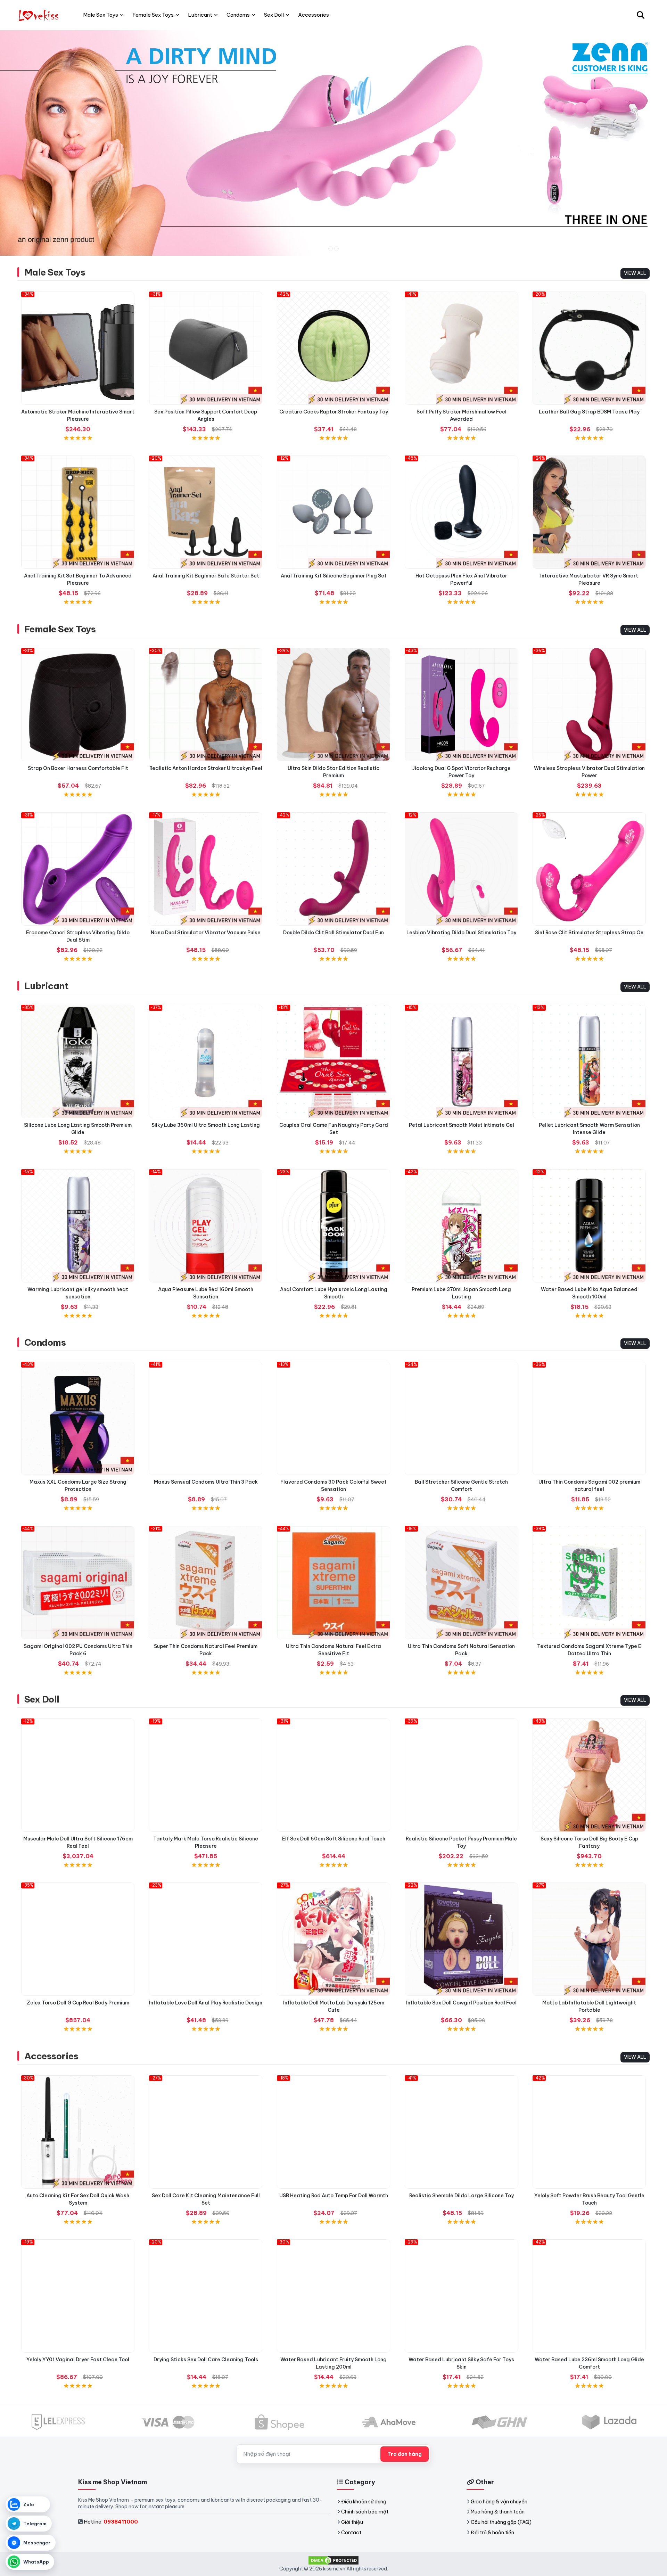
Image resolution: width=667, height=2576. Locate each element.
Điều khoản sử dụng (364, 2502)
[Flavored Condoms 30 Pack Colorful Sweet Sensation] (333, 1418)
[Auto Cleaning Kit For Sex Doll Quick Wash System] (78, 2132)
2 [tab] (336, 249)
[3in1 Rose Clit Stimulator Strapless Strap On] (589, 869)
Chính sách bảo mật (365, 2512)
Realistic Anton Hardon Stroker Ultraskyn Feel (206, 768)
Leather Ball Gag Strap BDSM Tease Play (589, 412)
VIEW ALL (635, 273)
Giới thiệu (352, 2522)
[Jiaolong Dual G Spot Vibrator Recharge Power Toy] (461, 705)
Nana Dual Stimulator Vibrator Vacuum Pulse (206, 933)
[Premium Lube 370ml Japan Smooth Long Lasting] (461, 1226)
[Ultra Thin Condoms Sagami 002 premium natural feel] (589, 1418)
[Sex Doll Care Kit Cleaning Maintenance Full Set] (206, 2132)
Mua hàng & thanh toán (498, 2512)
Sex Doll (42, 1699)
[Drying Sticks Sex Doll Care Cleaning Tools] (206, 2296)
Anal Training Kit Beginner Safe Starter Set (206, 576)
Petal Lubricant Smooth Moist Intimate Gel (462, 1125)
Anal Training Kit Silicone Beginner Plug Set (334, 576)
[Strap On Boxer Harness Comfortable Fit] (78, 705)
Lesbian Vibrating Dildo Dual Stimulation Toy (461, 933)
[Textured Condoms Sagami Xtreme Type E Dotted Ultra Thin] (589, 1583)
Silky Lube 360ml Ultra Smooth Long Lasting (206, 1125)
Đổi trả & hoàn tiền (492, 2533)
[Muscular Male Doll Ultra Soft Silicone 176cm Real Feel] (78, 1775)
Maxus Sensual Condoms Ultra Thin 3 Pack (206, 1482)
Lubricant (46, 986)
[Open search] (641, 15)
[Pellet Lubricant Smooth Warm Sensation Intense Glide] (589, 1061)
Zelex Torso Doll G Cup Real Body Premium (78, 2003)
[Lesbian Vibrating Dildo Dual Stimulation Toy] (461, 869)
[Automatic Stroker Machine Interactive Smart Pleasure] (78, 348)
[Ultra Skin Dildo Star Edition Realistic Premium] (333, 705)
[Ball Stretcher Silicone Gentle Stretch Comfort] (461, 1418)
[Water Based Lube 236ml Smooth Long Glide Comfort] (589, 2296)
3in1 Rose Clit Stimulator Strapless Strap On (589, 933)
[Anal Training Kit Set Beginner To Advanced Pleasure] (78, 512)
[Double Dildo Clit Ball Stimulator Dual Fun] (333, 869)
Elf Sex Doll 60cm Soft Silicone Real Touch (334, 1839)
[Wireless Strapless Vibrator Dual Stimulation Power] (589, 705)
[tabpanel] (333, 143)
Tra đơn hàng (405, 2454)
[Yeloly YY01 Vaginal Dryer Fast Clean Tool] (78, 2296)
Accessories (51, 2056)
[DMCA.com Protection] (333, 2560)
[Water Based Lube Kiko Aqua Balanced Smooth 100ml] (589, 1226)
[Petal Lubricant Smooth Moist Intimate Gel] (461, 1061)
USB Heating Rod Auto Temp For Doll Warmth (334, 2196)
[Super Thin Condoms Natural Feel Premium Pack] (206, 1583)
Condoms (45, 1342)
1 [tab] (331, 249)
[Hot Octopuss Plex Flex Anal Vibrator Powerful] (461, 512)
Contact (351, 2533)
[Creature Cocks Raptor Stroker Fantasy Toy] (333, 348)
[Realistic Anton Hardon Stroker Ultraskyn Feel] (206, 705)
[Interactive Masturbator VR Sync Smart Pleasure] (589, 512)
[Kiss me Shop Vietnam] (39, 15)
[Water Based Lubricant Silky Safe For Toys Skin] (461, 2296)
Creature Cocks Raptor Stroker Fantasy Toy (334, 412)
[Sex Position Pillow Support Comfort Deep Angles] (206, 348)
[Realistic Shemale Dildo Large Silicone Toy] (461, 2132)
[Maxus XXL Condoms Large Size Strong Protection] (78, 1418)
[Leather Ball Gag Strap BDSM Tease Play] (589, 348)
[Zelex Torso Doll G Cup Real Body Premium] (78, 1939)
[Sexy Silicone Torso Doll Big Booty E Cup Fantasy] (589, 1775)
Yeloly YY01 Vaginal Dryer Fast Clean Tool (78, 2360)
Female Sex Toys (60, 629)
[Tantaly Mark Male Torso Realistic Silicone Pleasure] (206, 1775)
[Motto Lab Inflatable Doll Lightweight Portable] (589, 1939)
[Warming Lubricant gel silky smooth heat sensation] (78, 1226)
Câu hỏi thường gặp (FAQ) (501, 2522)
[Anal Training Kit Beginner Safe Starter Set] (206, 512)
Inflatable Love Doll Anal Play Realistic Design (206, 2003)
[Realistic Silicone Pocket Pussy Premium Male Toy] (461, 1775)
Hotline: (111, 2522)
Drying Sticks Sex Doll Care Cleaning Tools (206, 2360)
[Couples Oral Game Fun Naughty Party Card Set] (333, 1061)
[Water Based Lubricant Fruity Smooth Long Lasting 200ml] (333, 2296)
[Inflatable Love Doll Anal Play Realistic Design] (206, 1939)
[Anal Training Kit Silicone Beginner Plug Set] (333, 512)
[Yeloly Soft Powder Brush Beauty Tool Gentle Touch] (589, 2132)
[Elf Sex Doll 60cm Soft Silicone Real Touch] (333, 1775)
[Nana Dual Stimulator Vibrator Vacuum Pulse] (206, 869)
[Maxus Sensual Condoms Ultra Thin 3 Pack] (206, 1418)
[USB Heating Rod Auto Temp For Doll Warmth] (333, 2132)
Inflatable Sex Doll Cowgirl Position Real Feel (461, 2003)
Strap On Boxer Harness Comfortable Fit (78, 768)
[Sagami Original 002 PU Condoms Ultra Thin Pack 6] (78, 1583)
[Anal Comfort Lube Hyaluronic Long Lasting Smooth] (333, 1226)
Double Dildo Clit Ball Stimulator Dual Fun (333, 933)
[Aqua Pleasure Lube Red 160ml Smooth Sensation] (206, 1226)
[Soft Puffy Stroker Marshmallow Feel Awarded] (461, 348)
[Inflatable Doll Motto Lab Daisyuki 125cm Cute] (333, 1939)
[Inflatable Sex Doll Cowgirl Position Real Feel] (461, 1939)
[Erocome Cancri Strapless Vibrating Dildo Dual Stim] (78, 869)
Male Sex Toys (55, 272)
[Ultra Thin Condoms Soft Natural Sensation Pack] (461, 1583)
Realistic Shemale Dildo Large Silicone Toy (462, 2196)
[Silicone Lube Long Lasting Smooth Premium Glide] (78, 1061)
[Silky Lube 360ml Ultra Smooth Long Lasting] (206, 1061)
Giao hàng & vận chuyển (499, 2502)
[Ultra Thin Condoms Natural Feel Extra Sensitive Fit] (333, 1583)
